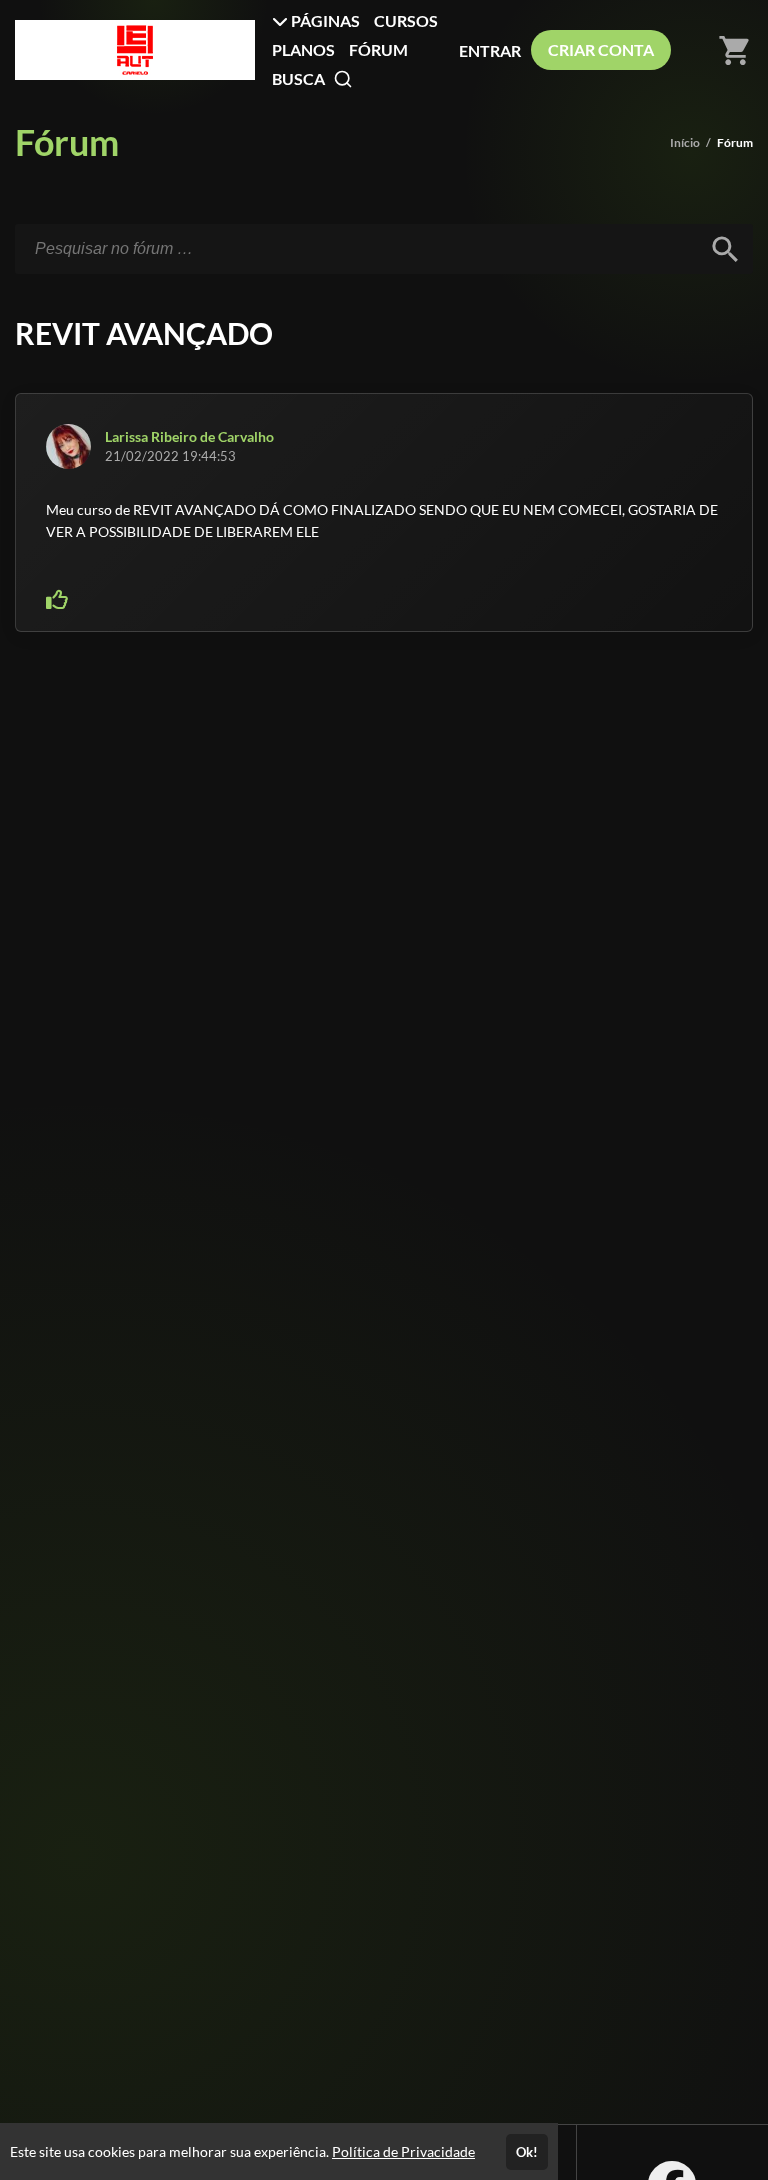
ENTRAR (490, 50)
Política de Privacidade (403, 2151)
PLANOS (303, 49)
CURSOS (406, 20)
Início (685, 142)
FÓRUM (378, 49)
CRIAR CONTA (601, 49)
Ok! (527, 2152)
